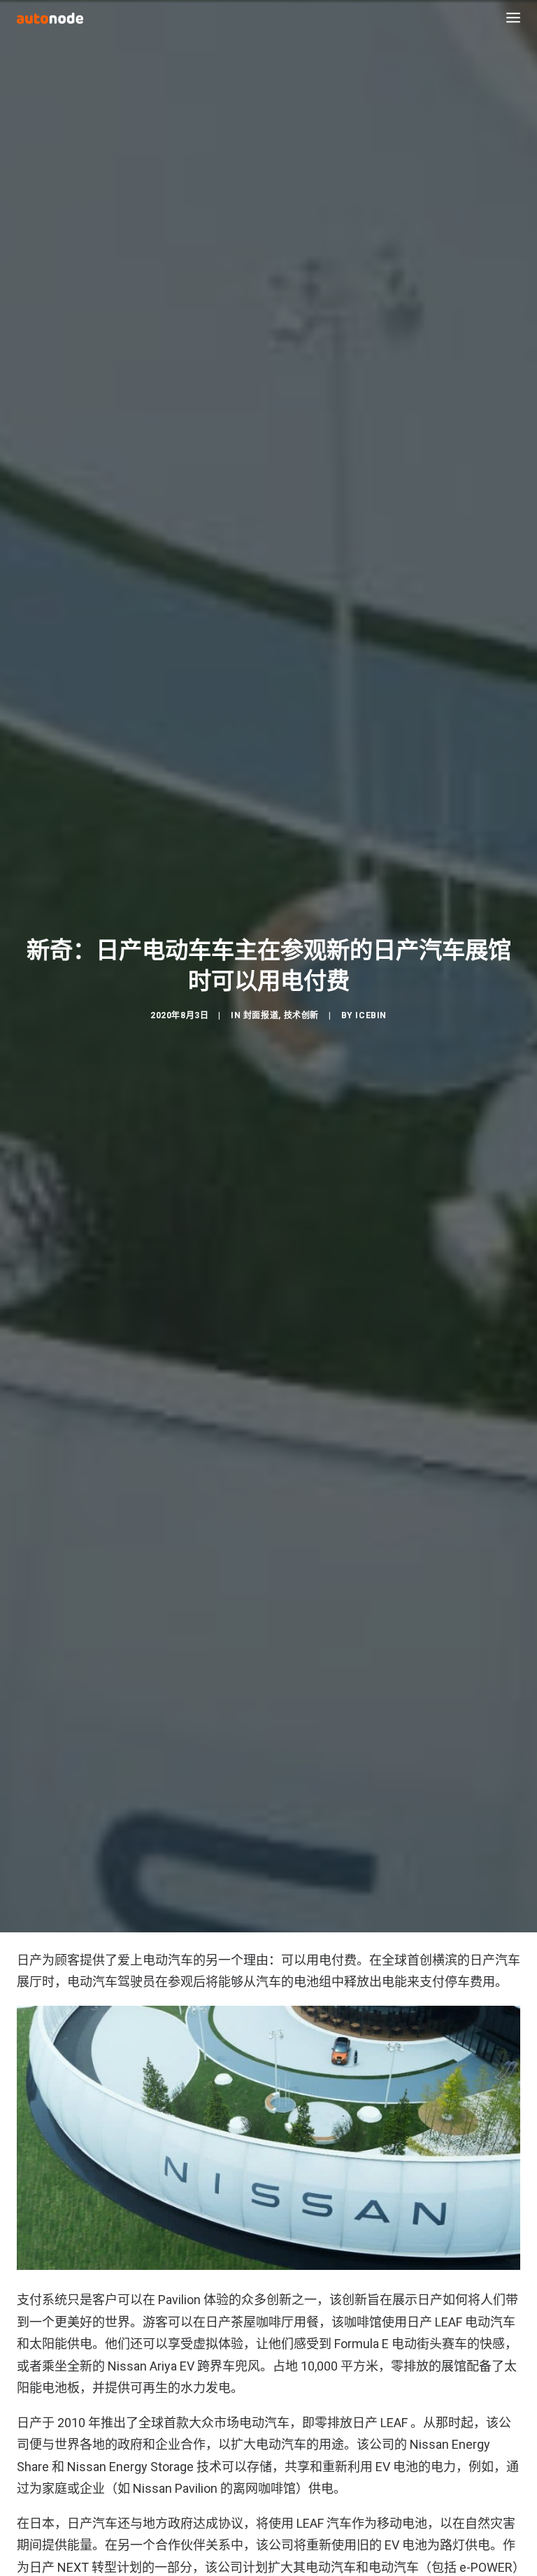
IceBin (371, 1015)
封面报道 (261, 1015)
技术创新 (301, 1015)
